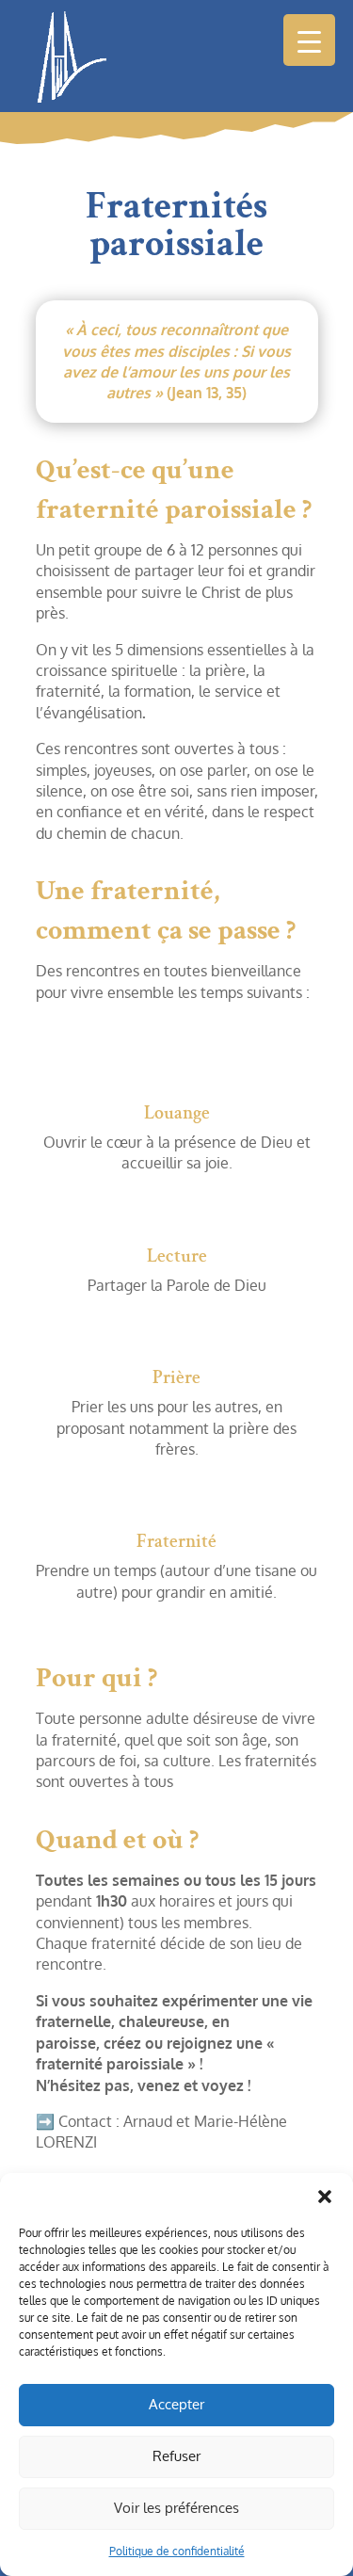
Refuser (176, 2456)
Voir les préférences (176, 2508)
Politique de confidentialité (177, 2551)
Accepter (176, 2404)
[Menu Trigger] (309, 40)
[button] (325, 2197)
